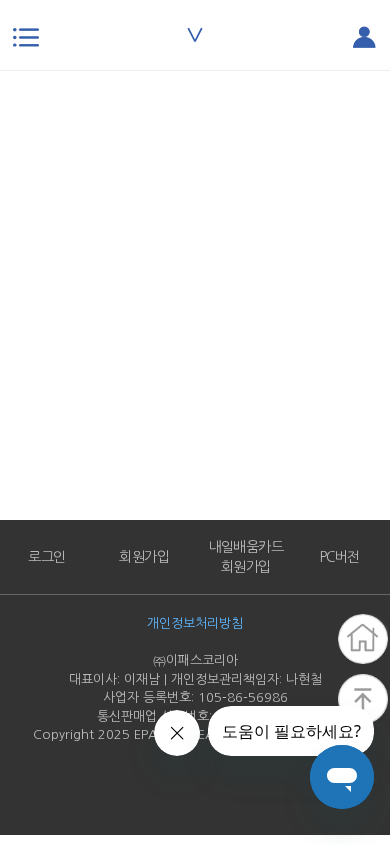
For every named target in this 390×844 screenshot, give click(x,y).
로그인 (47, 557)
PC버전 (340, 557)
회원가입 (144, 557)
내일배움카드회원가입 (245, 557)
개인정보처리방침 (195, 623)
